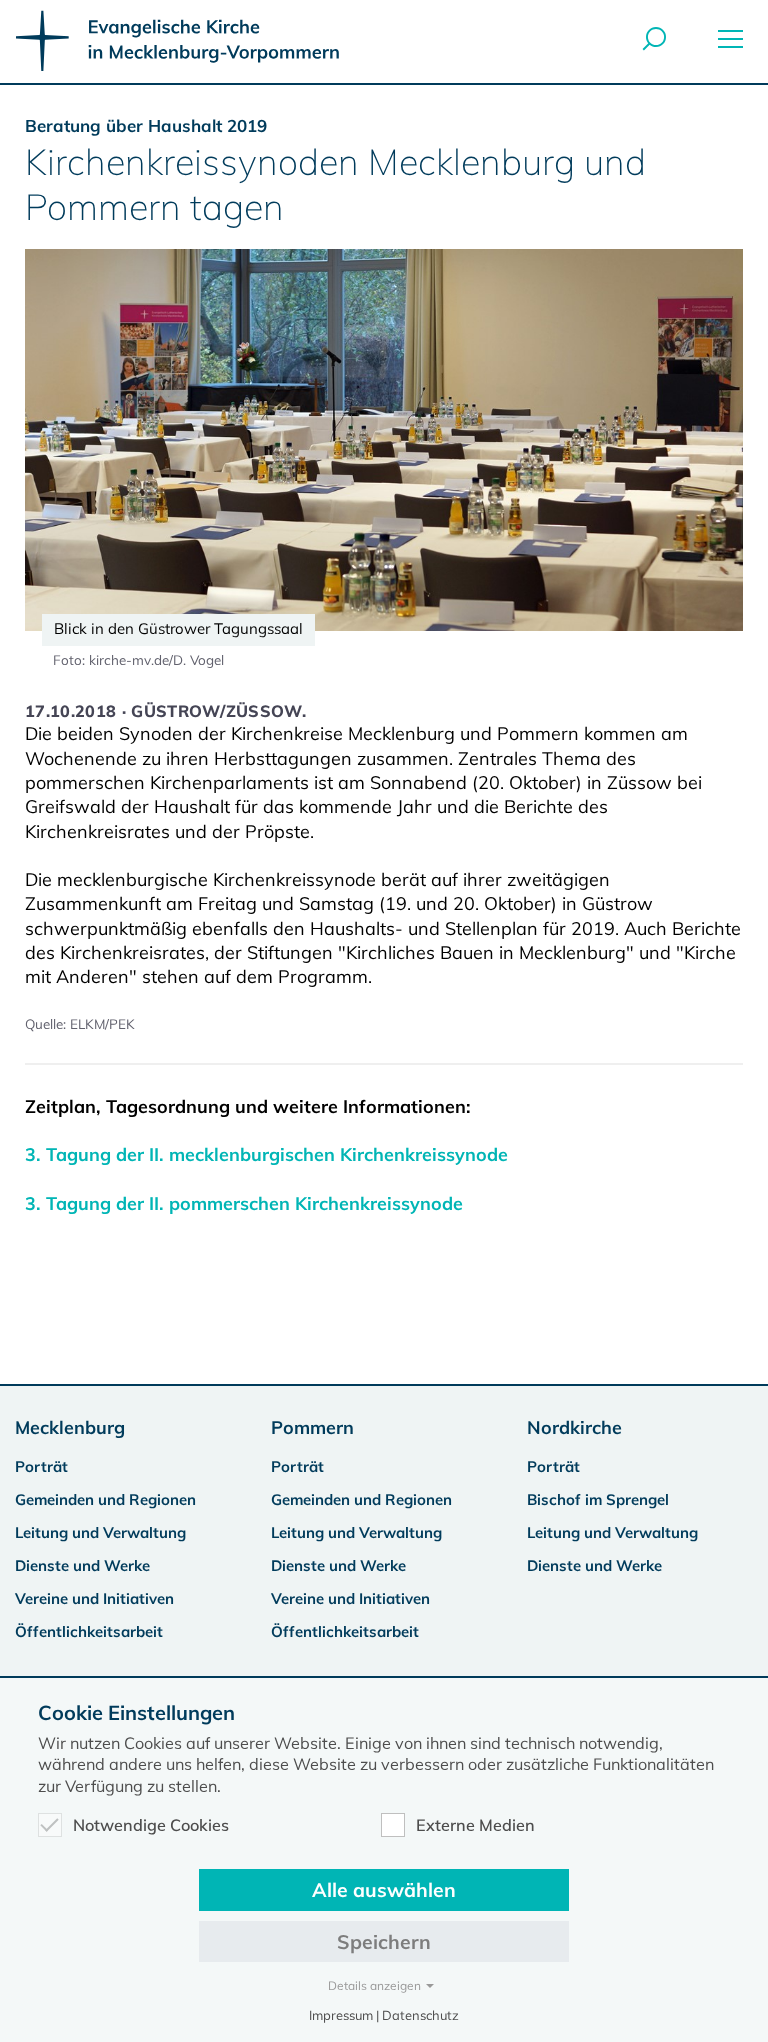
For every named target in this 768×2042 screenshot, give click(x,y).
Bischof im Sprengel (598, 1499)
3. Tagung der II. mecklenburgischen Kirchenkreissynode (266, 1154)
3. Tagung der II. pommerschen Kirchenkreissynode (244, 1203)
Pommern (312, 1427)
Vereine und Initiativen (94, 1598)
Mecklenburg (70, 1427)
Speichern (384, 1941)
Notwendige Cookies (151, 1825)
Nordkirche (574, 1427)
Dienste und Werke (82, 1565)
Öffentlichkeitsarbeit (89, 1631)
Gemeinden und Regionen (105, 1499)
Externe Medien (475, 1825)
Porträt (41, 1466)
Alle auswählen (384, 1889)
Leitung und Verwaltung (100, 1532)
